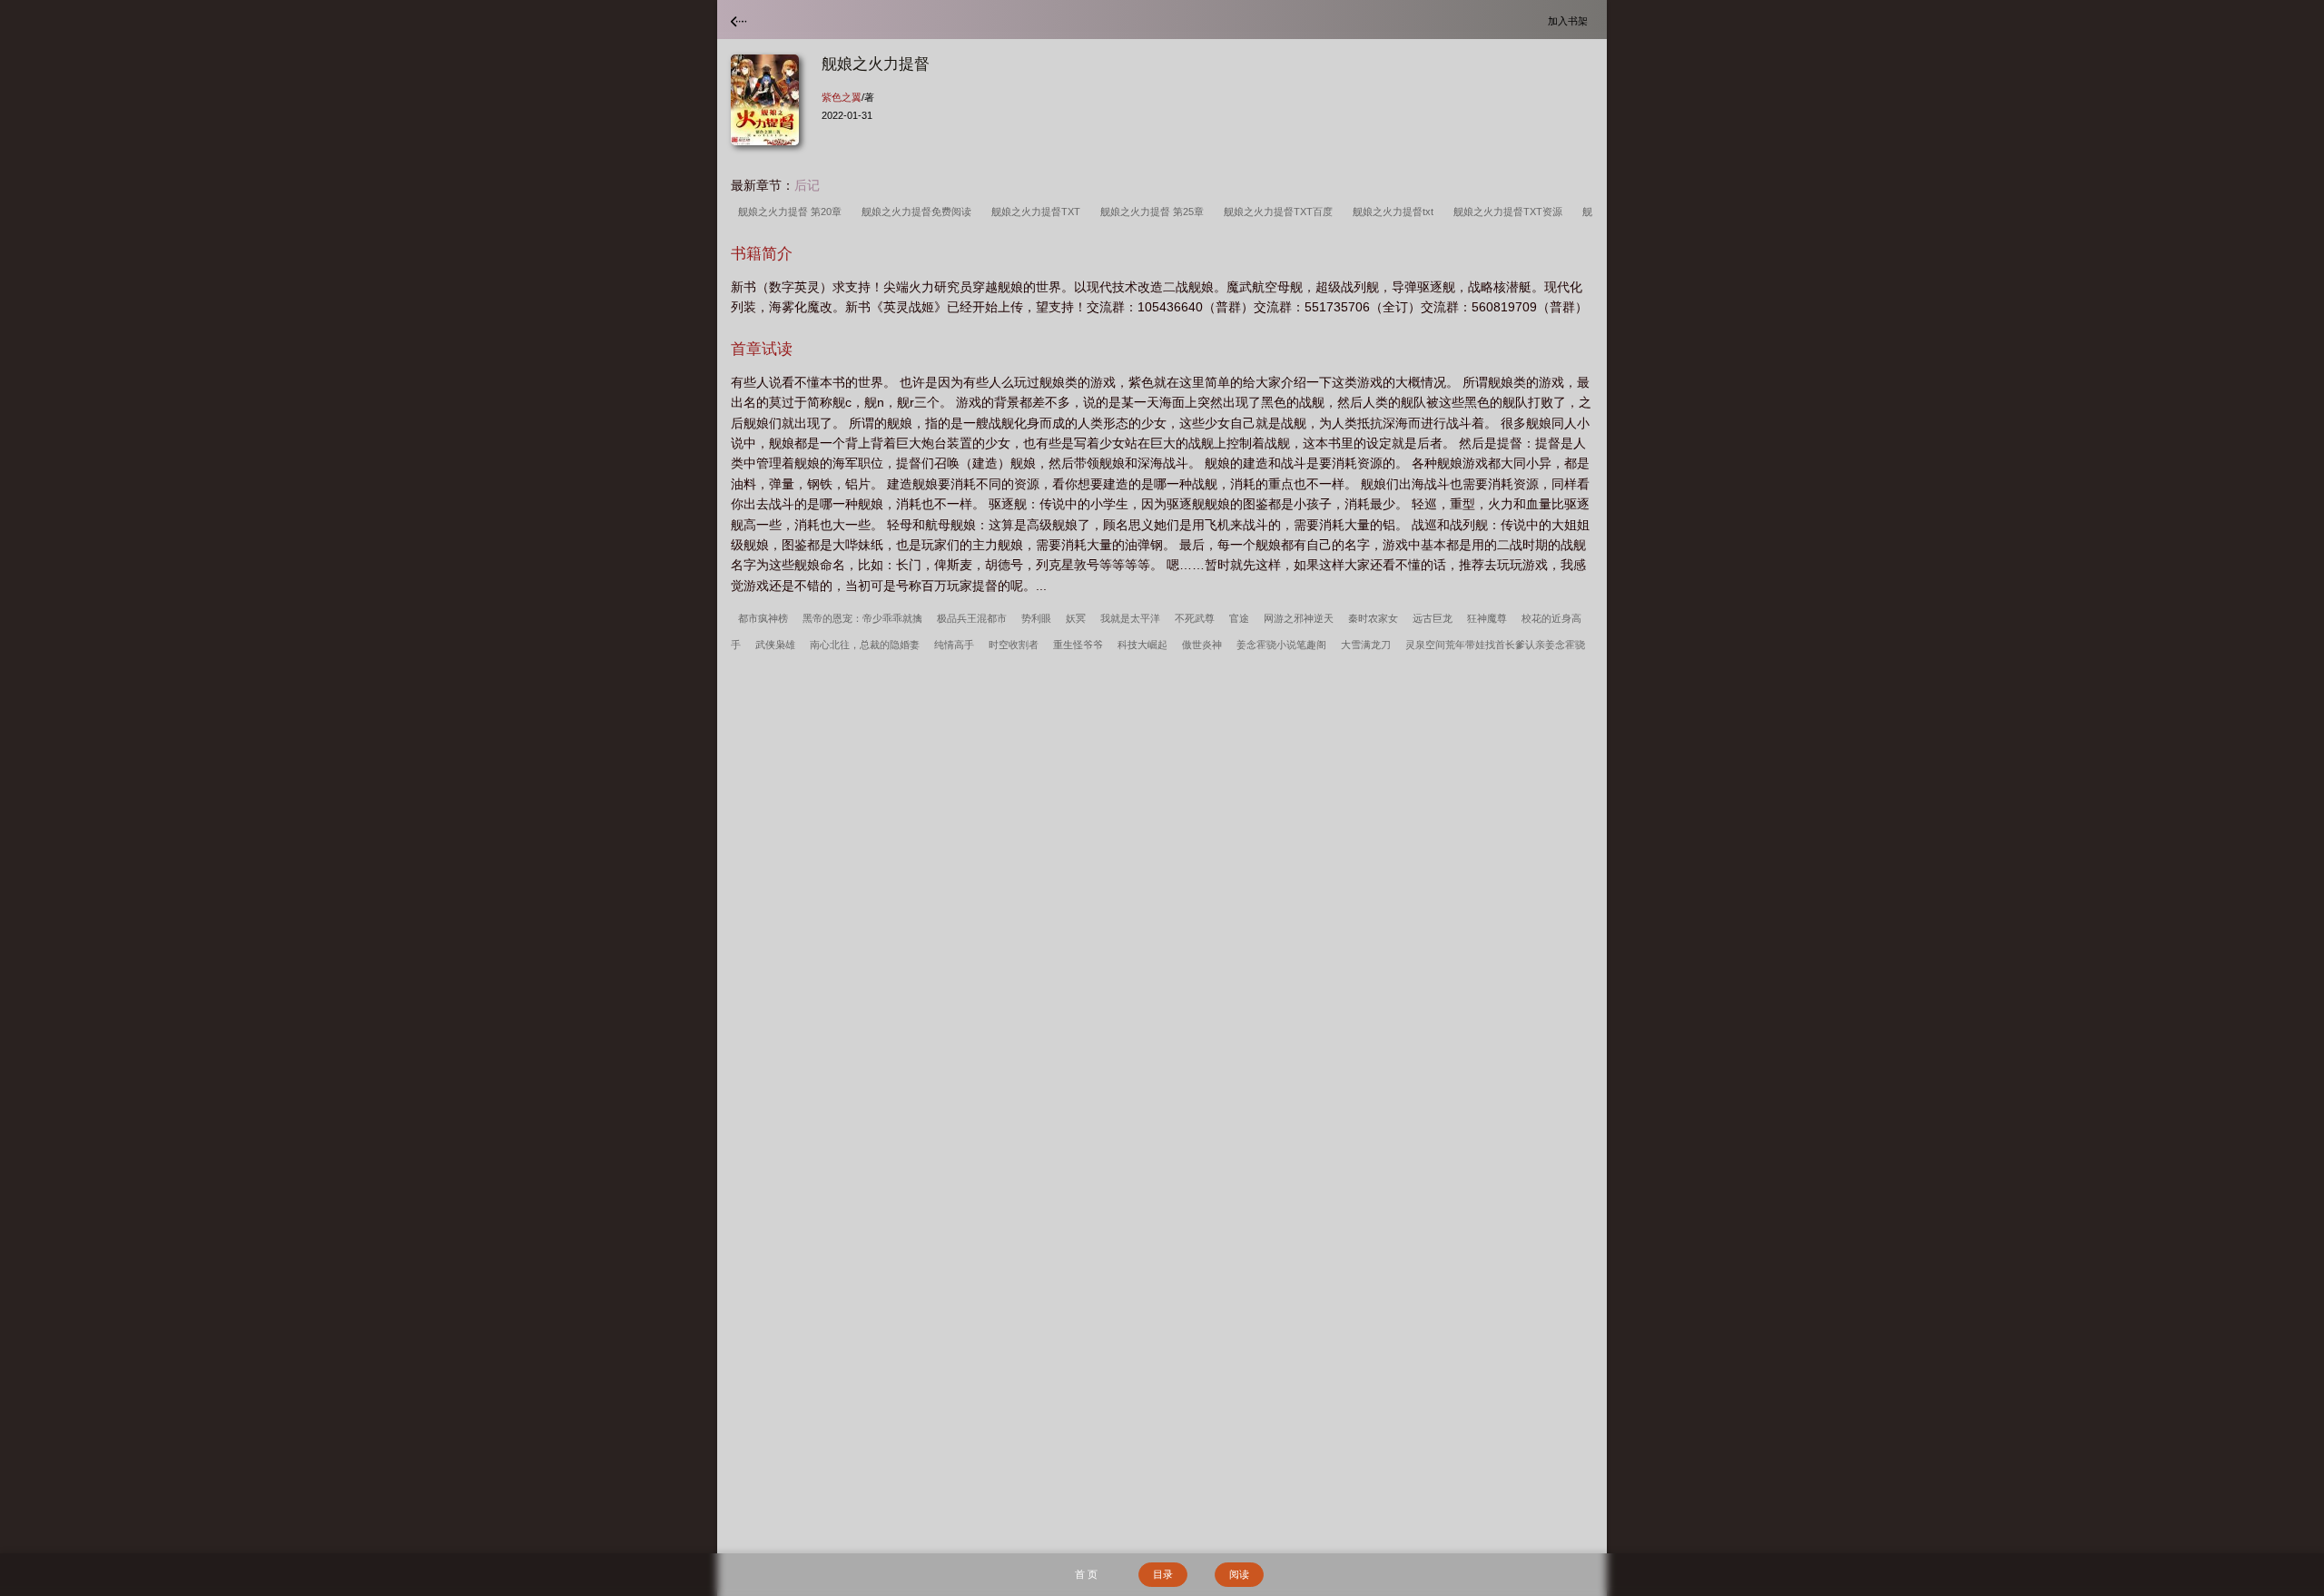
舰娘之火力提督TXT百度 (1281, 212)
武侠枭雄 (775, 645)
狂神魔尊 (1487, 618)
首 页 (1086, 1574)
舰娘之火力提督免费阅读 (919, 212)
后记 (807, 185)
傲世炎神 (1202, 645)
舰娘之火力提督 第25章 (1155, 212)
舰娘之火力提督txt (1396, 212)
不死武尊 (1195, 618)
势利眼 (1036, 618)
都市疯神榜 (763, 618)
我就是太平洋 (1130, 618)
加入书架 (1571, 20)
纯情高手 (954, 645)
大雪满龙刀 (1366, 645)
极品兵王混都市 (972, 618)
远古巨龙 (1433, 618)
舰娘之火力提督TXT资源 (1511, 212)
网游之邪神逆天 (1299, 618)
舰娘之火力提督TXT (1039, 212)
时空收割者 (1014, 645)
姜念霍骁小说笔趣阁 (1281, 645)
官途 (1239, 618)
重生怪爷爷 (1078, 645)
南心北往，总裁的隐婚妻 (865, 645)
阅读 (1239, 1574)
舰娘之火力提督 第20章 (793, 212)
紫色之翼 (842, 97)
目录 (1163, 1574)
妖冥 (1076, 618)
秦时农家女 (1373, 618)
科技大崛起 (1142, 645)
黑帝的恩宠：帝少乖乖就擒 (862, 618)
